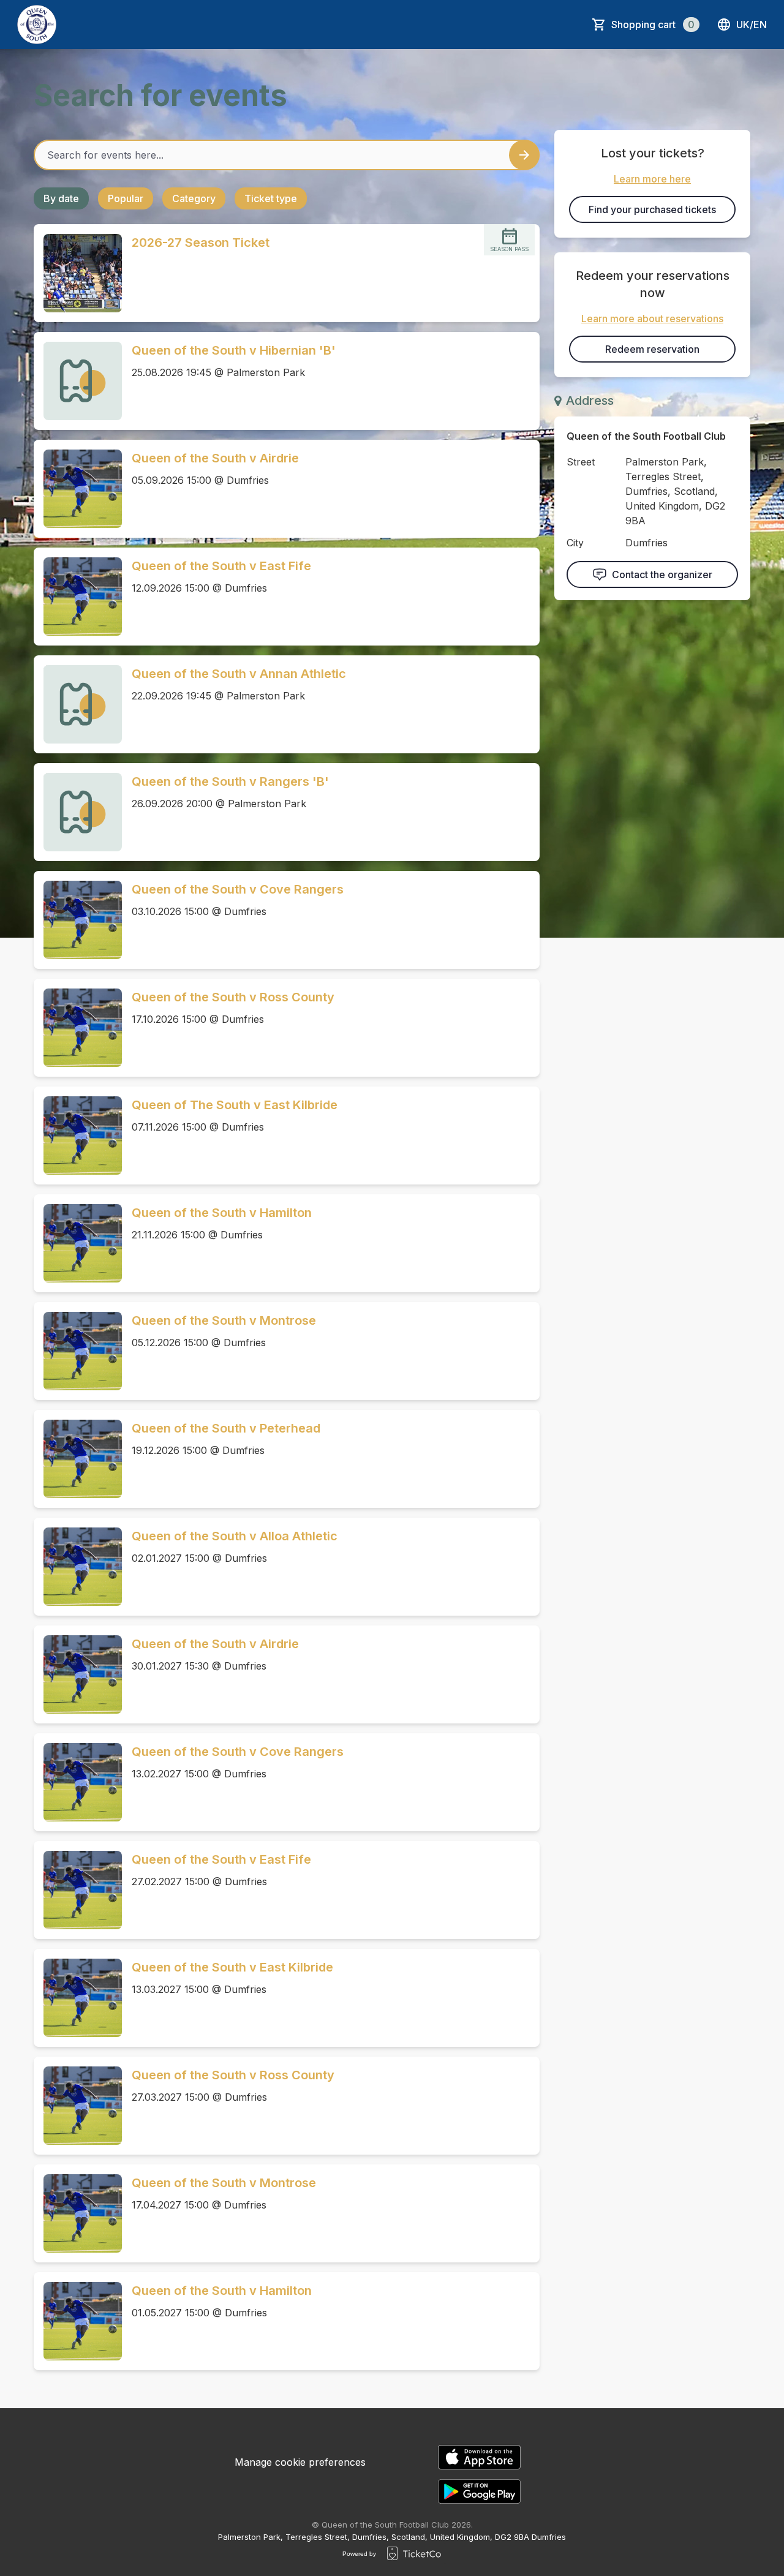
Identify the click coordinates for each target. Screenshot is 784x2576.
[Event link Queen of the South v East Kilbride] (78, 1998)
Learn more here (652, 179)
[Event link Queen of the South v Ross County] (78, 1028)
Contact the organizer (662, 574)
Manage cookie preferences (300, 2462)
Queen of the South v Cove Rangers (238, 889)
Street (581, 462)
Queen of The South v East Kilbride (235, 1105)
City (575, 543)
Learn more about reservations (652, 318)
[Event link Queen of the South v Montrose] (78, 1351)
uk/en (752, 24)
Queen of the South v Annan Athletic (239, 674)
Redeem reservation (652, 349)
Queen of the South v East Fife (221, 566)
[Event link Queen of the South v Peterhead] (78, 1459)
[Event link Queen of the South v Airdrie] (78, 489)
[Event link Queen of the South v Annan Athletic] (78, 704)
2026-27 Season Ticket (201, 243)
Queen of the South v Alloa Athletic (235, 1536)
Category (194, 198)
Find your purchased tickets (652, 209)
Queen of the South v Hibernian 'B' (234, 350)
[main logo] (37, 24)
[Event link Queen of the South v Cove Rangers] (78, 920)
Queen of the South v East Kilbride (232, 1967)
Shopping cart (653, 24)
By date (61, 198)
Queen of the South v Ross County (233, 997)
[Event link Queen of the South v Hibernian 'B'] (78, 381)
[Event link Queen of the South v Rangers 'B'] (78, 812)
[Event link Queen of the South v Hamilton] (78, 1243)
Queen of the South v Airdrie (215, 458)
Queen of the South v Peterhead (226, 1428)
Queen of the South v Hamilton (222, 1213)
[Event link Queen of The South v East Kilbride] (78, 1135)
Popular (126, 198)
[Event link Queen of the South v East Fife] (78, 597)
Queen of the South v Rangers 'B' (230, 781)
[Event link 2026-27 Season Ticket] (78, 273)
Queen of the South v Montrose (224, 1320)
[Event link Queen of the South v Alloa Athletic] (78, 1567)
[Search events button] (524, 155)
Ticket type (271, 198)
